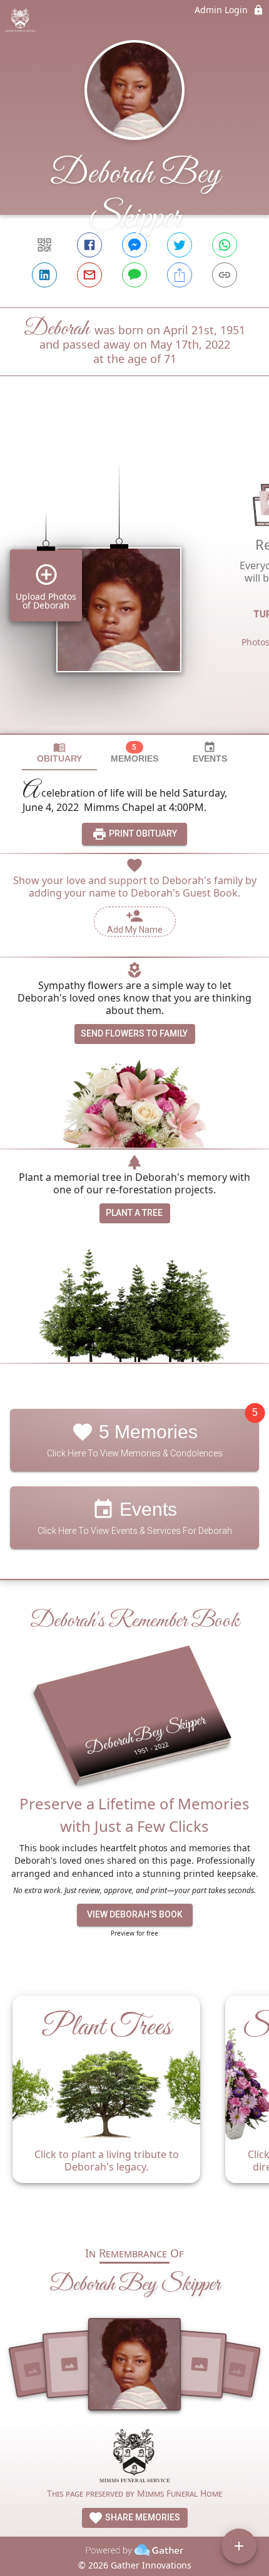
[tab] (59, 753)
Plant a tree (134, 1213)
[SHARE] (180, 275)
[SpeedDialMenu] (239, 2546)
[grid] (134, 576)
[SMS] (134, 275)
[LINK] (225, 275)
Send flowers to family (134, 1033)
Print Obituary (142, 833)
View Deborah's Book (135, 1914)
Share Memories (142, 2517)
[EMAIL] (89, 275)
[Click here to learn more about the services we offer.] (134, 2457)
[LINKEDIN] (44, 275)
